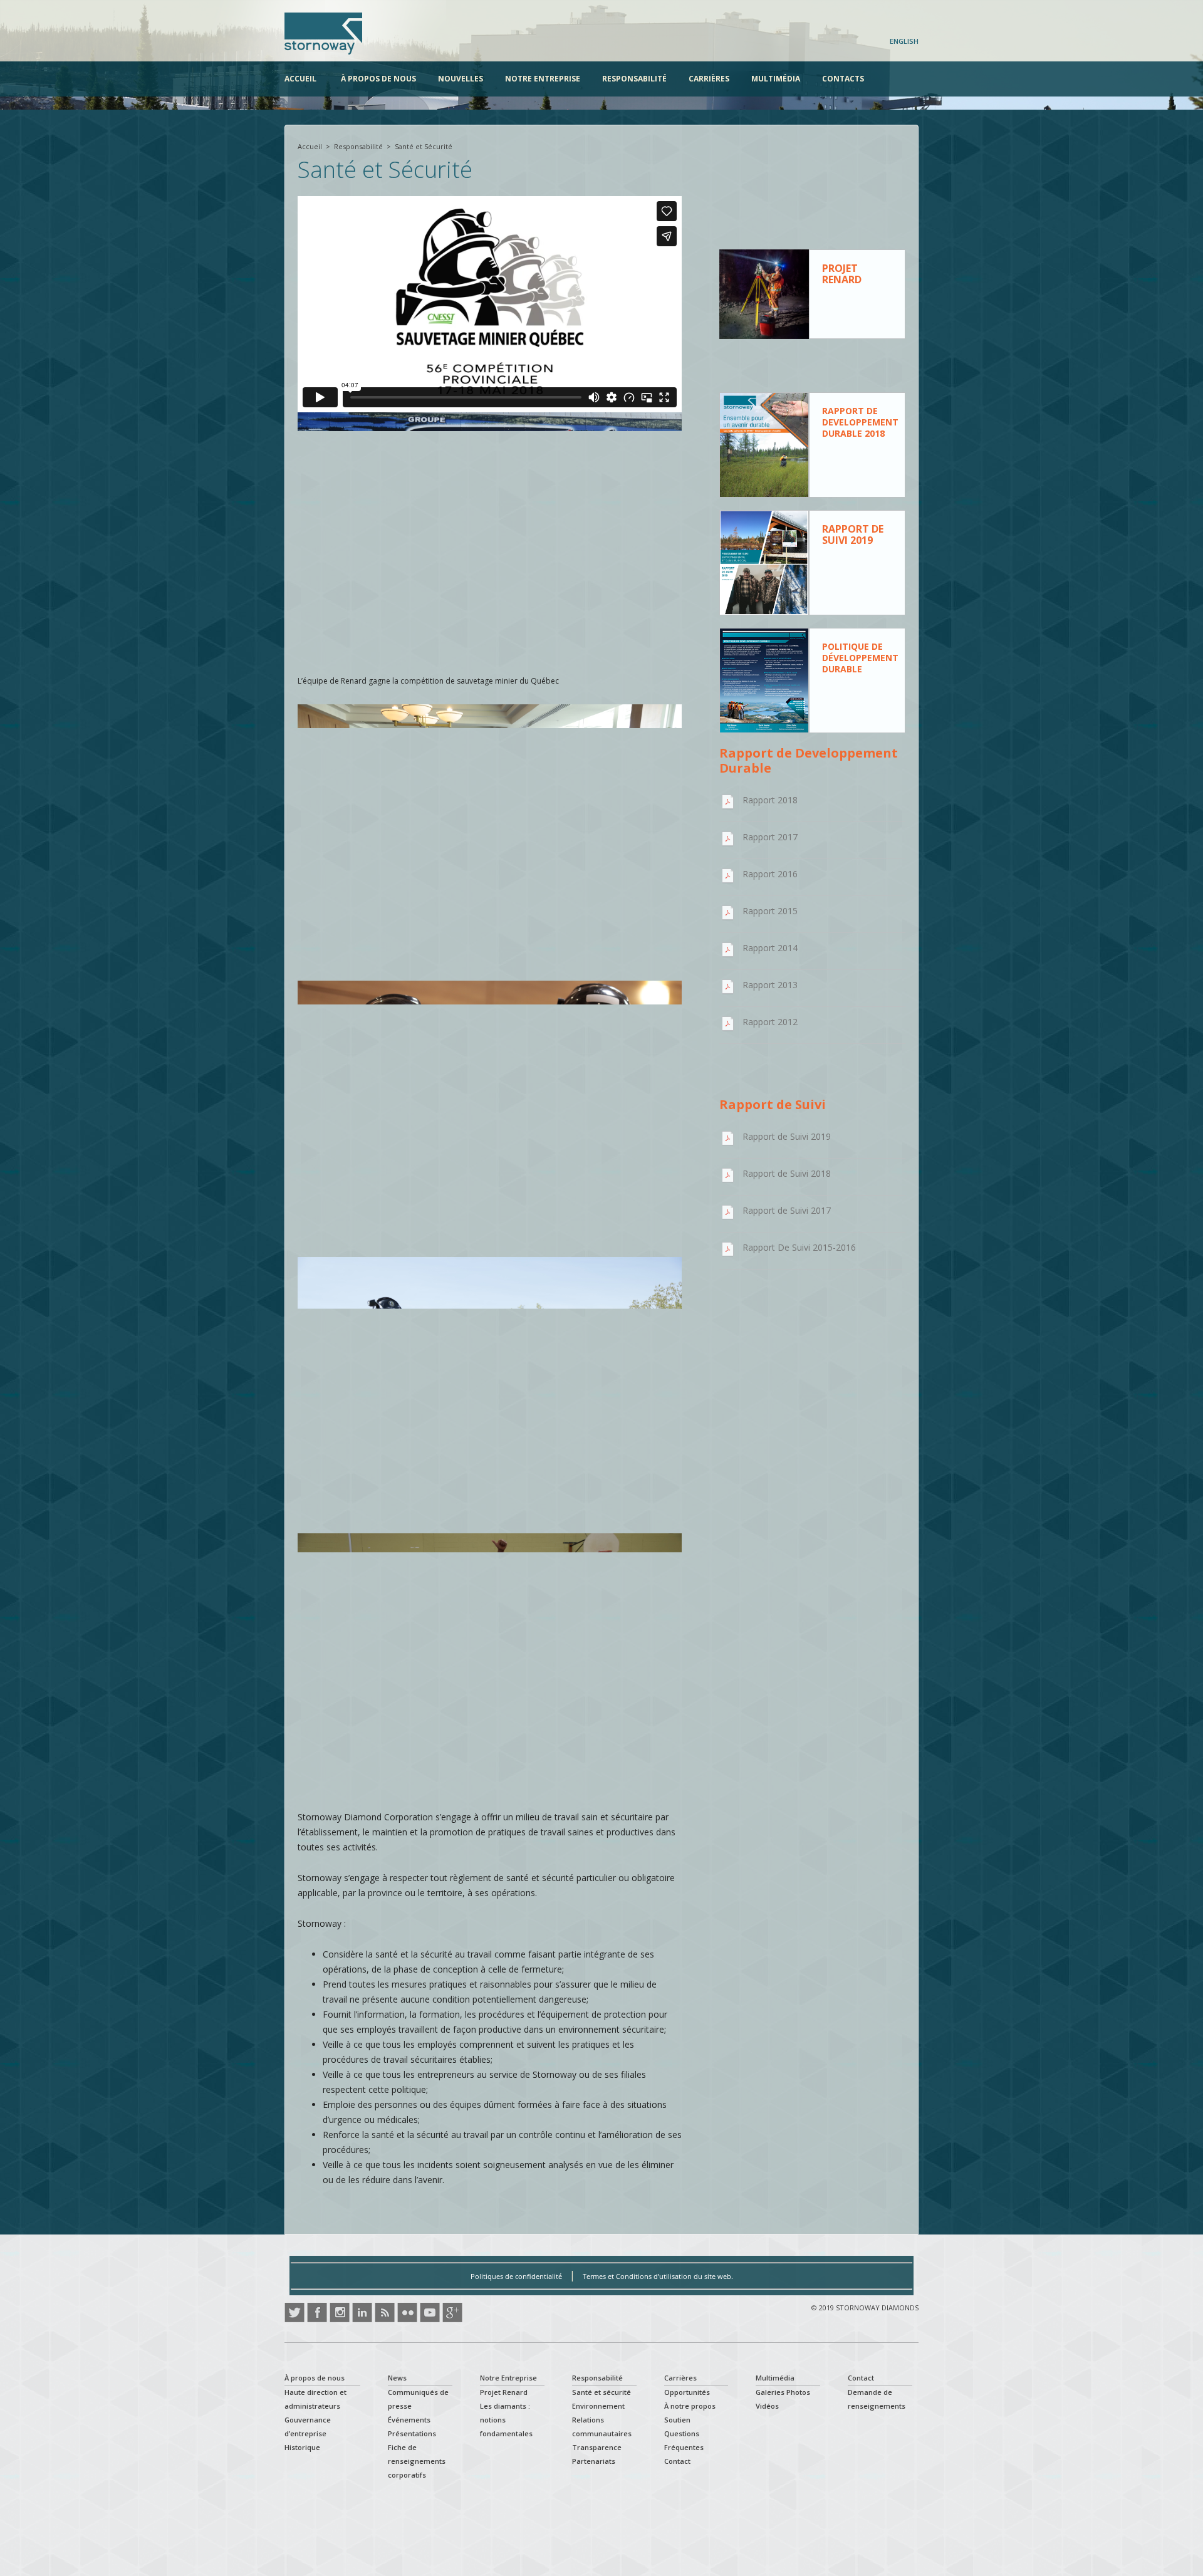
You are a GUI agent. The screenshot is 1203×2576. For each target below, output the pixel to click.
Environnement (598, 2406)
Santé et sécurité (601, 2392)
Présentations (412, 2433)
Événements (409, 2420)
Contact (677, 2461)
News (397, 2378)
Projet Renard (504, 2392)
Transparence (597, 2447)
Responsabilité (634, 79)
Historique (302, 2447)
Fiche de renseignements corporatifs (417, 2461)
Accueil (300, 79)
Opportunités (687, 2392)
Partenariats (594, 2461)
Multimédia (776, 79)
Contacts (843, 79)
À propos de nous (378, 79)
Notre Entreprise (543, 79)
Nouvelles (461, 79)
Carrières (709, 79)
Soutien (677, 2420)
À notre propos (690, 2406)
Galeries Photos (783, 2392)
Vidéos (767, 2406)
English (904, 41)
